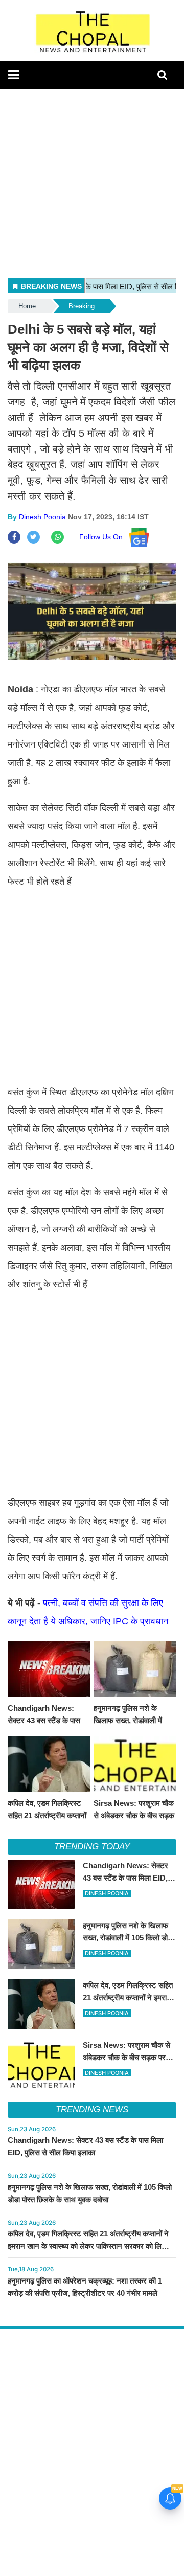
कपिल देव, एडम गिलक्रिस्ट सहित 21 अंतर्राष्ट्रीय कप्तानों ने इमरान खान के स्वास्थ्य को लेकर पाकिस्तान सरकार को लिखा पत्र (88, 2246)
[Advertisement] (92, 181)
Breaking (82, 306)
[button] (14, 75)
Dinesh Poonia (42, 517)
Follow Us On (104, 537)
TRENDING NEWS (92, 2109)
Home (27, 306)
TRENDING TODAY (92, 1847)
